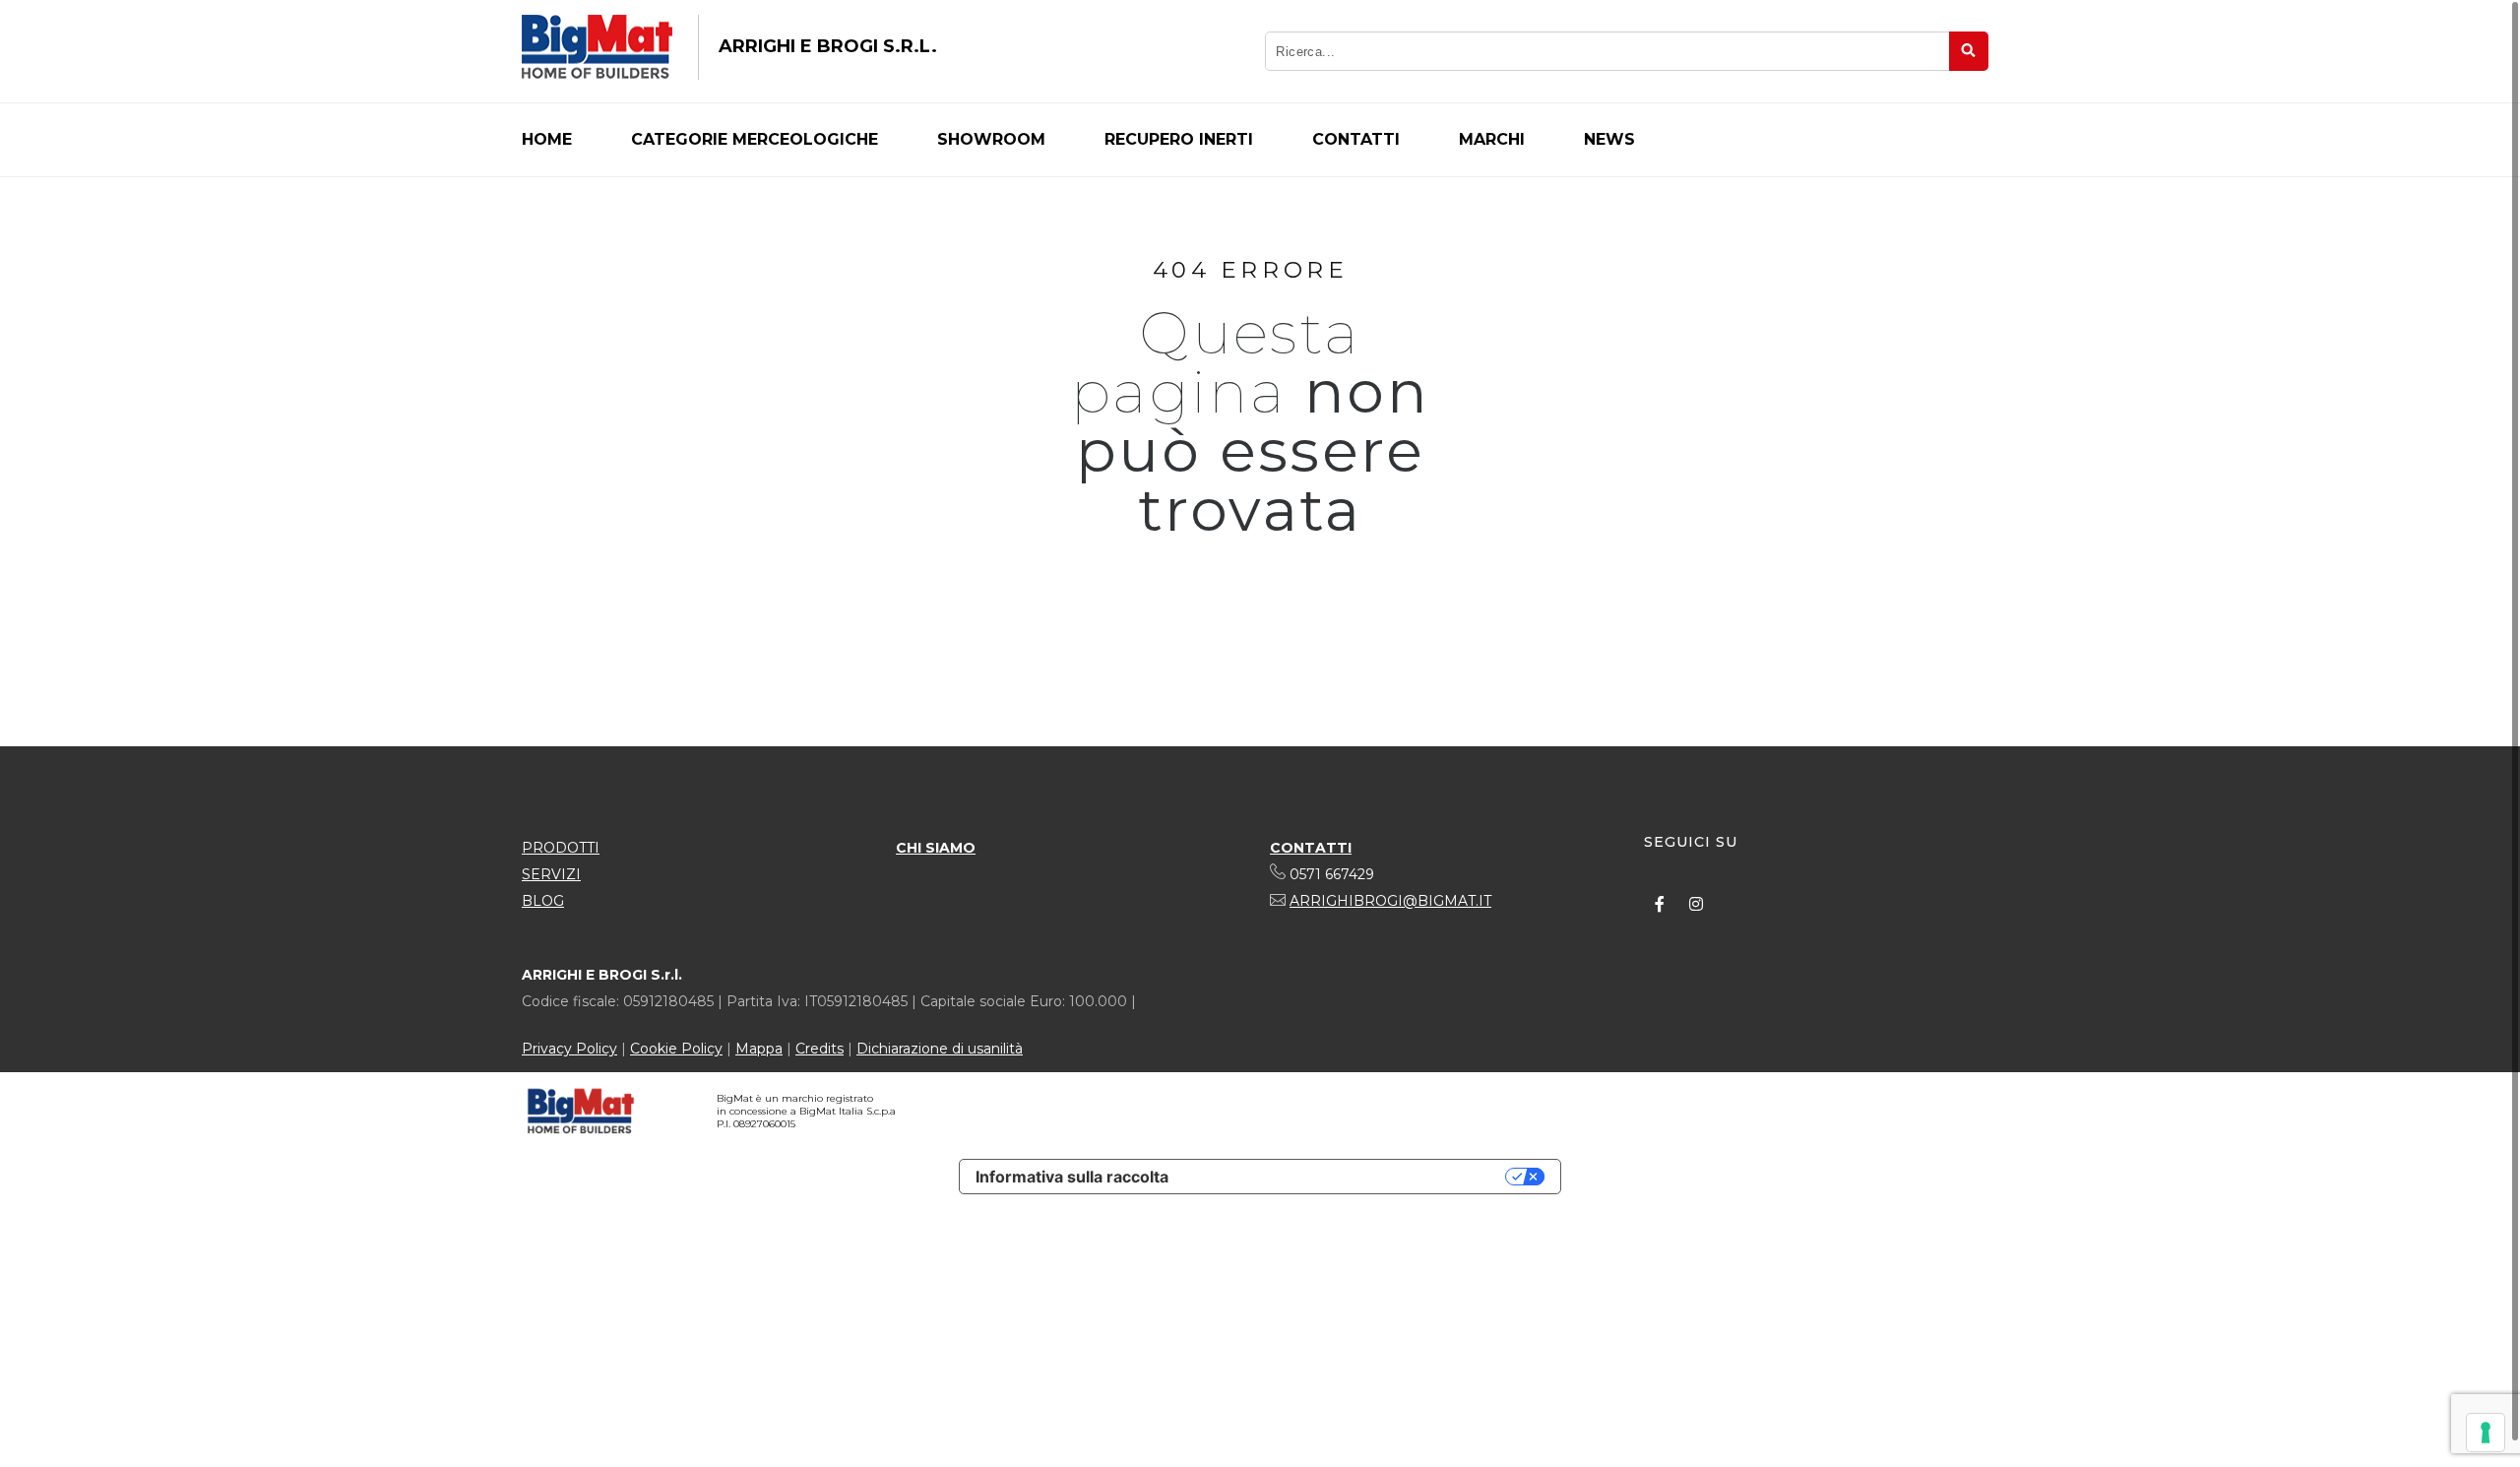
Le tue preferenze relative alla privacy (1347, 1177)
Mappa (759, 1049)
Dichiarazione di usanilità (940, 1049)
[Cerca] (1969, 51)
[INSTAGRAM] (1696, 904)
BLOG (543, 901)
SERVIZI (551, 874)
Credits (819, 1049)
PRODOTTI (561, 848)
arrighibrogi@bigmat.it (1390, 901)
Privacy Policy (569, 1049)
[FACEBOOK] (1660, 904)
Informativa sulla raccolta (1072, 1177)
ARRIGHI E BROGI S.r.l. (828, 46)
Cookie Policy (676, 1049)
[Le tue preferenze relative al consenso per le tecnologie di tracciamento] (2486, 1433)
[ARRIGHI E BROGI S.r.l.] (597, 47)
